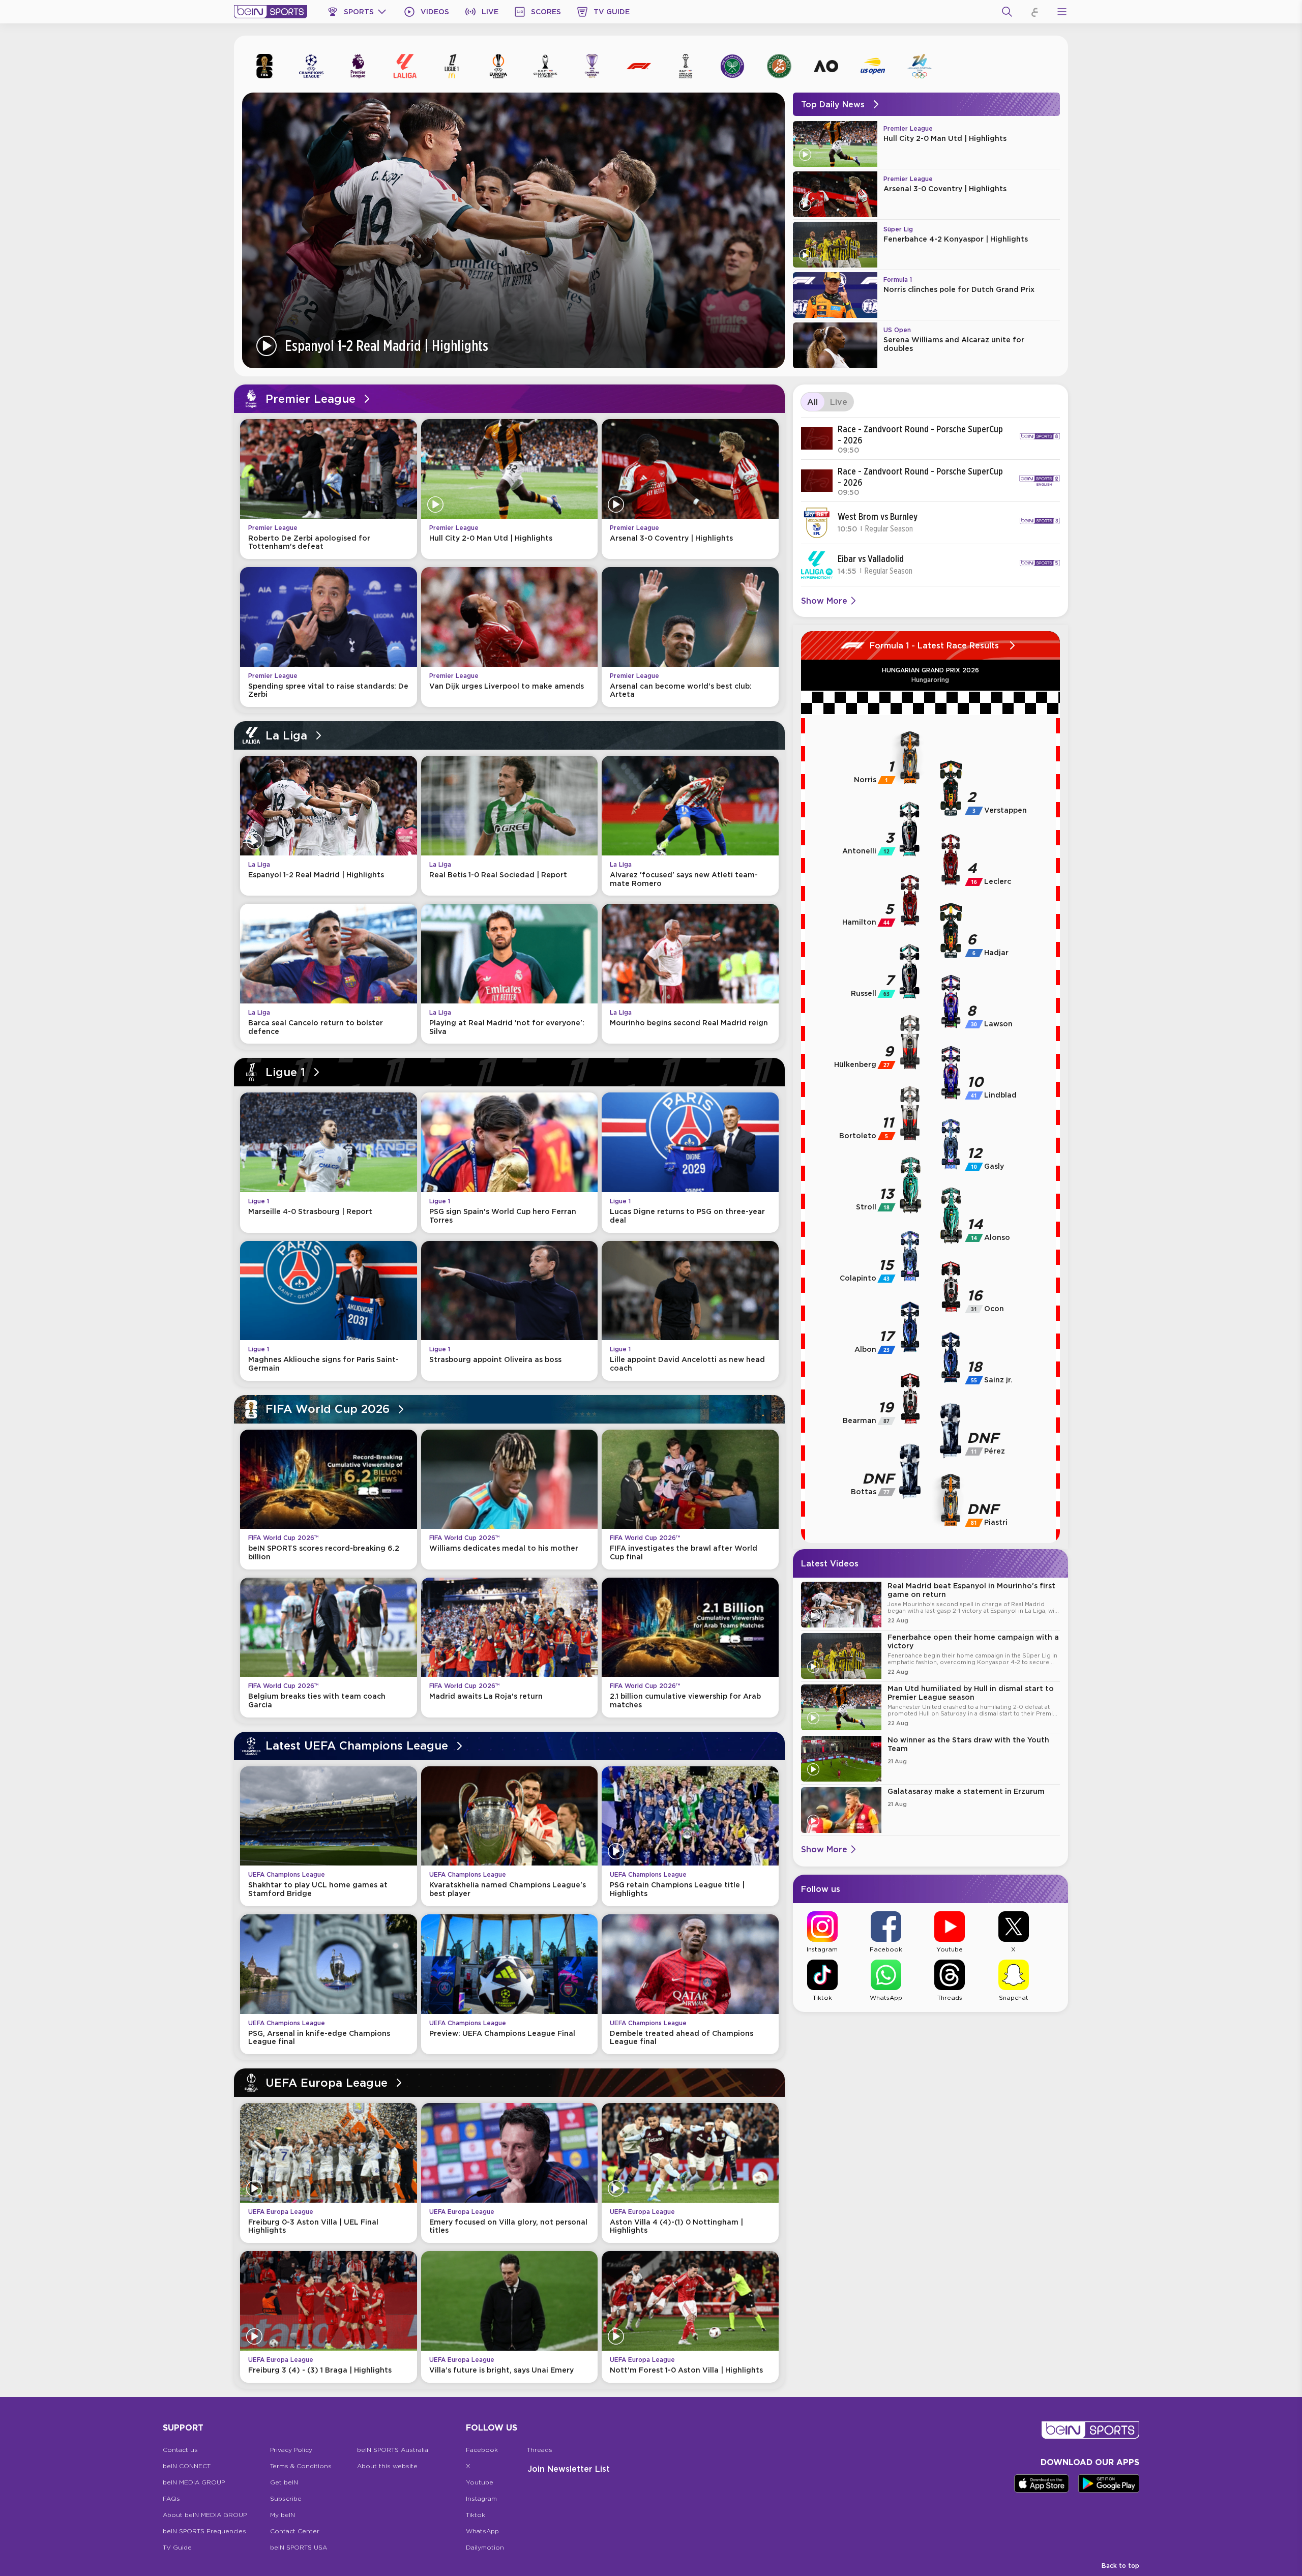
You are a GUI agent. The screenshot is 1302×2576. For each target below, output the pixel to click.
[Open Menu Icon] (1062, 12)
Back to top (1120, 2566)
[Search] (1007, 12)
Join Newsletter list (569, 2469)
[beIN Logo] (271, 12)
